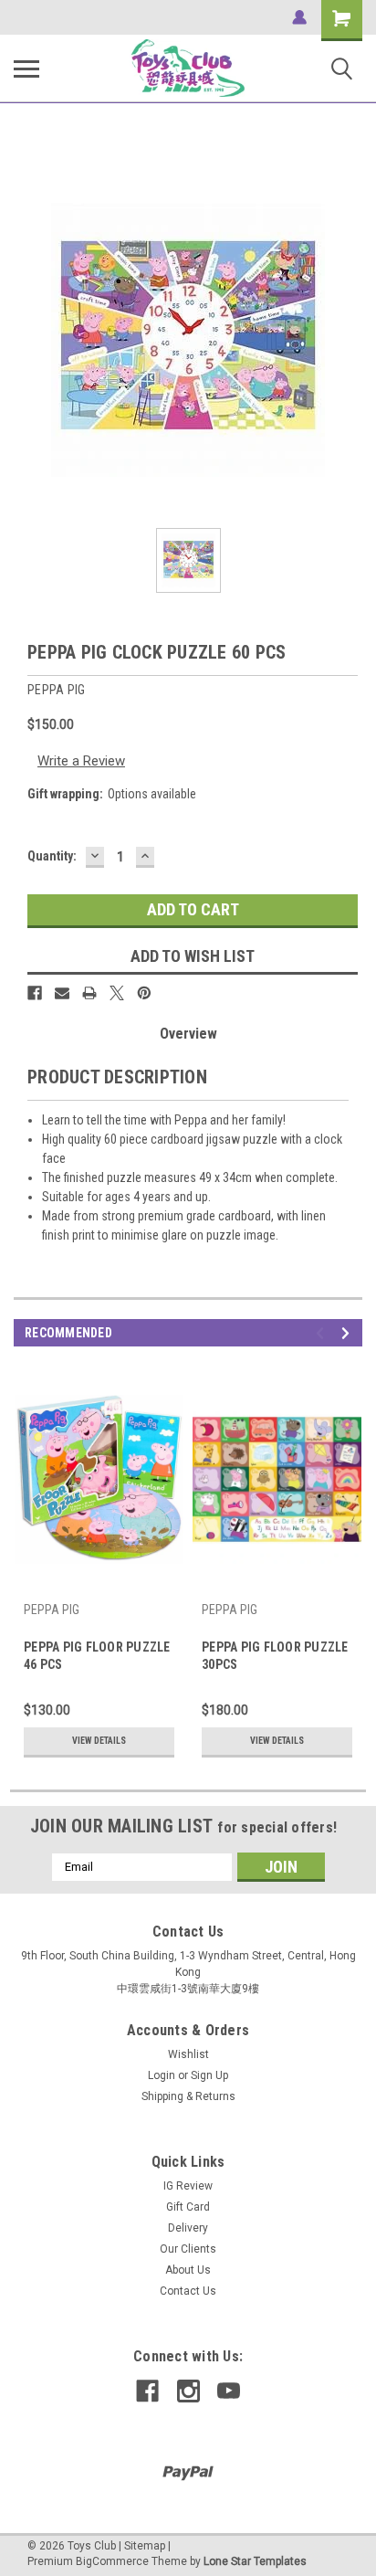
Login (162, 2075)
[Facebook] (35, 993)
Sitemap (145, 2546)
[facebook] (147, 2391)
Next (348, 1333)
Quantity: (52, 856)
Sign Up (209, 2075)
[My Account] (299, 17)
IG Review (188, 2186)
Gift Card (188, 2207)
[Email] (62, 993)
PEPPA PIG (52, 1610)
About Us (188, 2270)
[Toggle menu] (26, 69)
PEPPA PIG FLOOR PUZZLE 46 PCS (97, 1656)
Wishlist (188, 2054)
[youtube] (229, 2391)
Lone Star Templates (255, 2561)
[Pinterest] (144, 993)
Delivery (188, 2228)
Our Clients (188, 2249)
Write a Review (81, 761)
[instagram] (188, 2391)
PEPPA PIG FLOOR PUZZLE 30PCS (275, 1656)
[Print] (89, 993)
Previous (323, 1333)
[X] (117, 993)
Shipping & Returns (188, 2096)
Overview (188, 1034)
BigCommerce (112, 2561)
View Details (99, 1741)
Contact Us (188, 2291)
